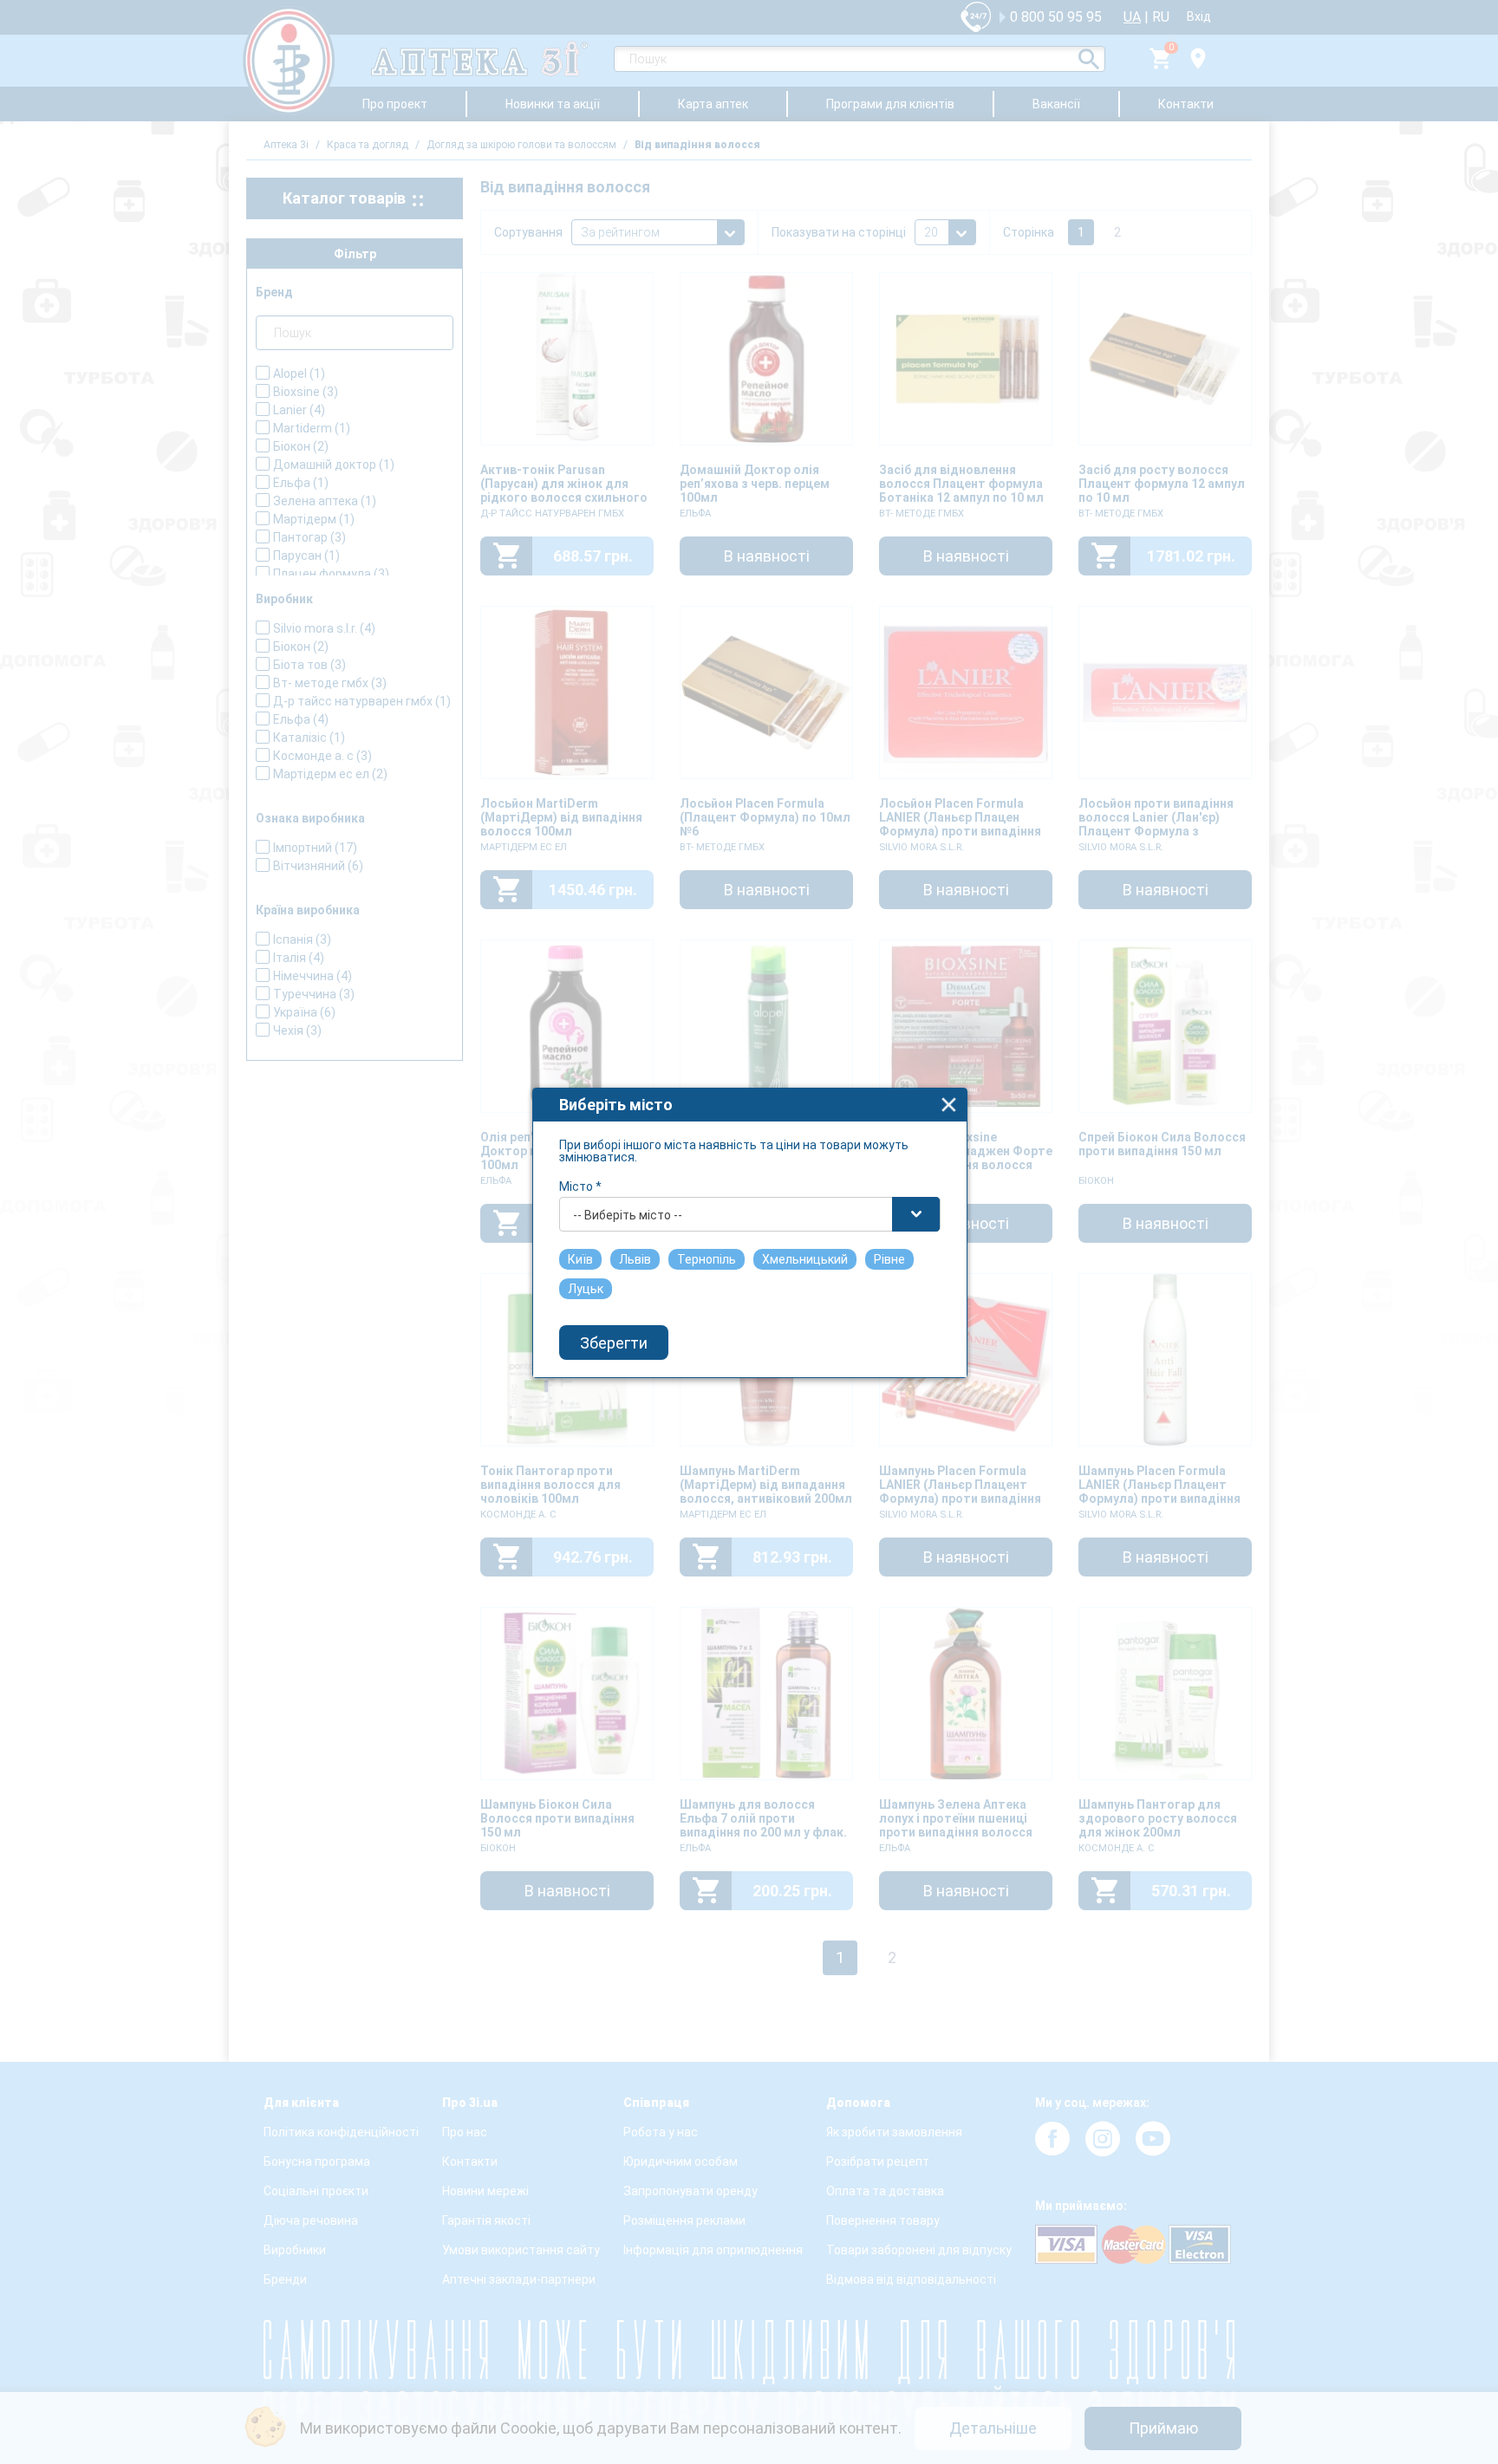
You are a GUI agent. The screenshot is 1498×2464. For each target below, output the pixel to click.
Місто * (580, 1186)
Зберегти (614, 1343)
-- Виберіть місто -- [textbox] (628, 1215)
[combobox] (750, 1214)
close (949, 1105)
